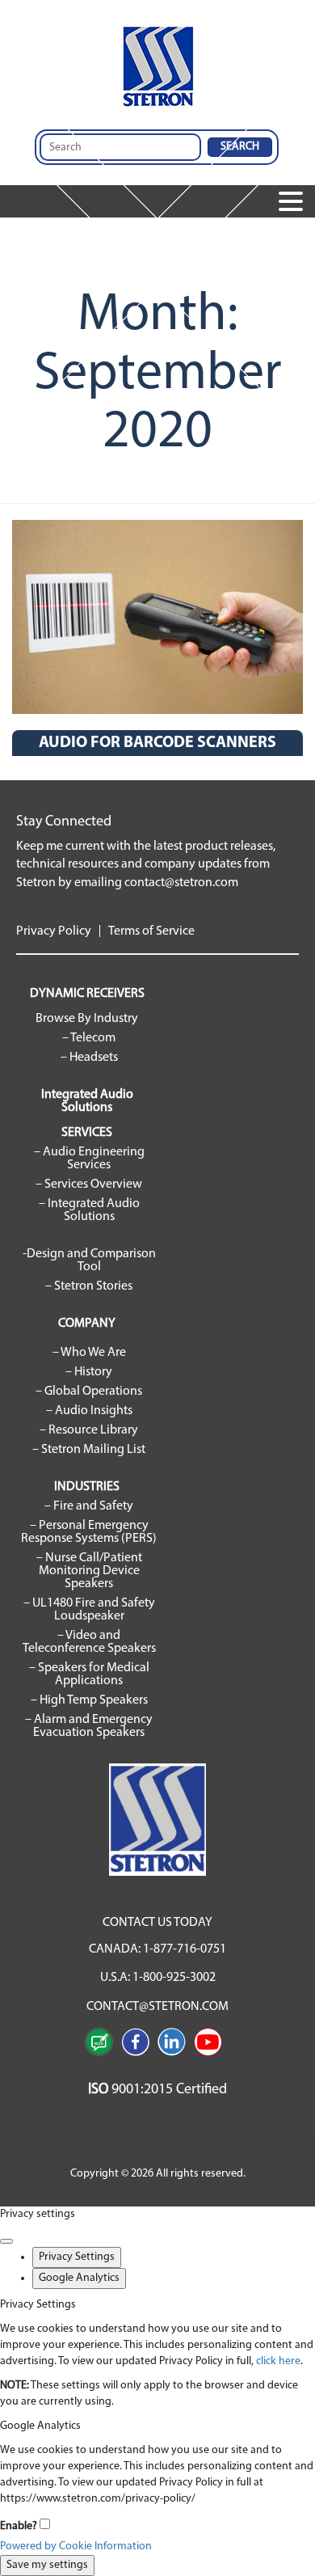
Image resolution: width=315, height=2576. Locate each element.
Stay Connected (64, 822)
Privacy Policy (54, 931)
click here (278, 2361)
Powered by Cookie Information (76, 2546)
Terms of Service (151, 931)
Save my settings (47, 2565)
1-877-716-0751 (185, 1949)
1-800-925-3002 (174, 1978)
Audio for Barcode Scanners (157, 743)
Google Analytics (79, 2278)
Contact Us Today (157, 1923)
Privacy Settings (77, 2257)
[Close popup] (6, 2241)
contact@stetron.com (181, 883)
